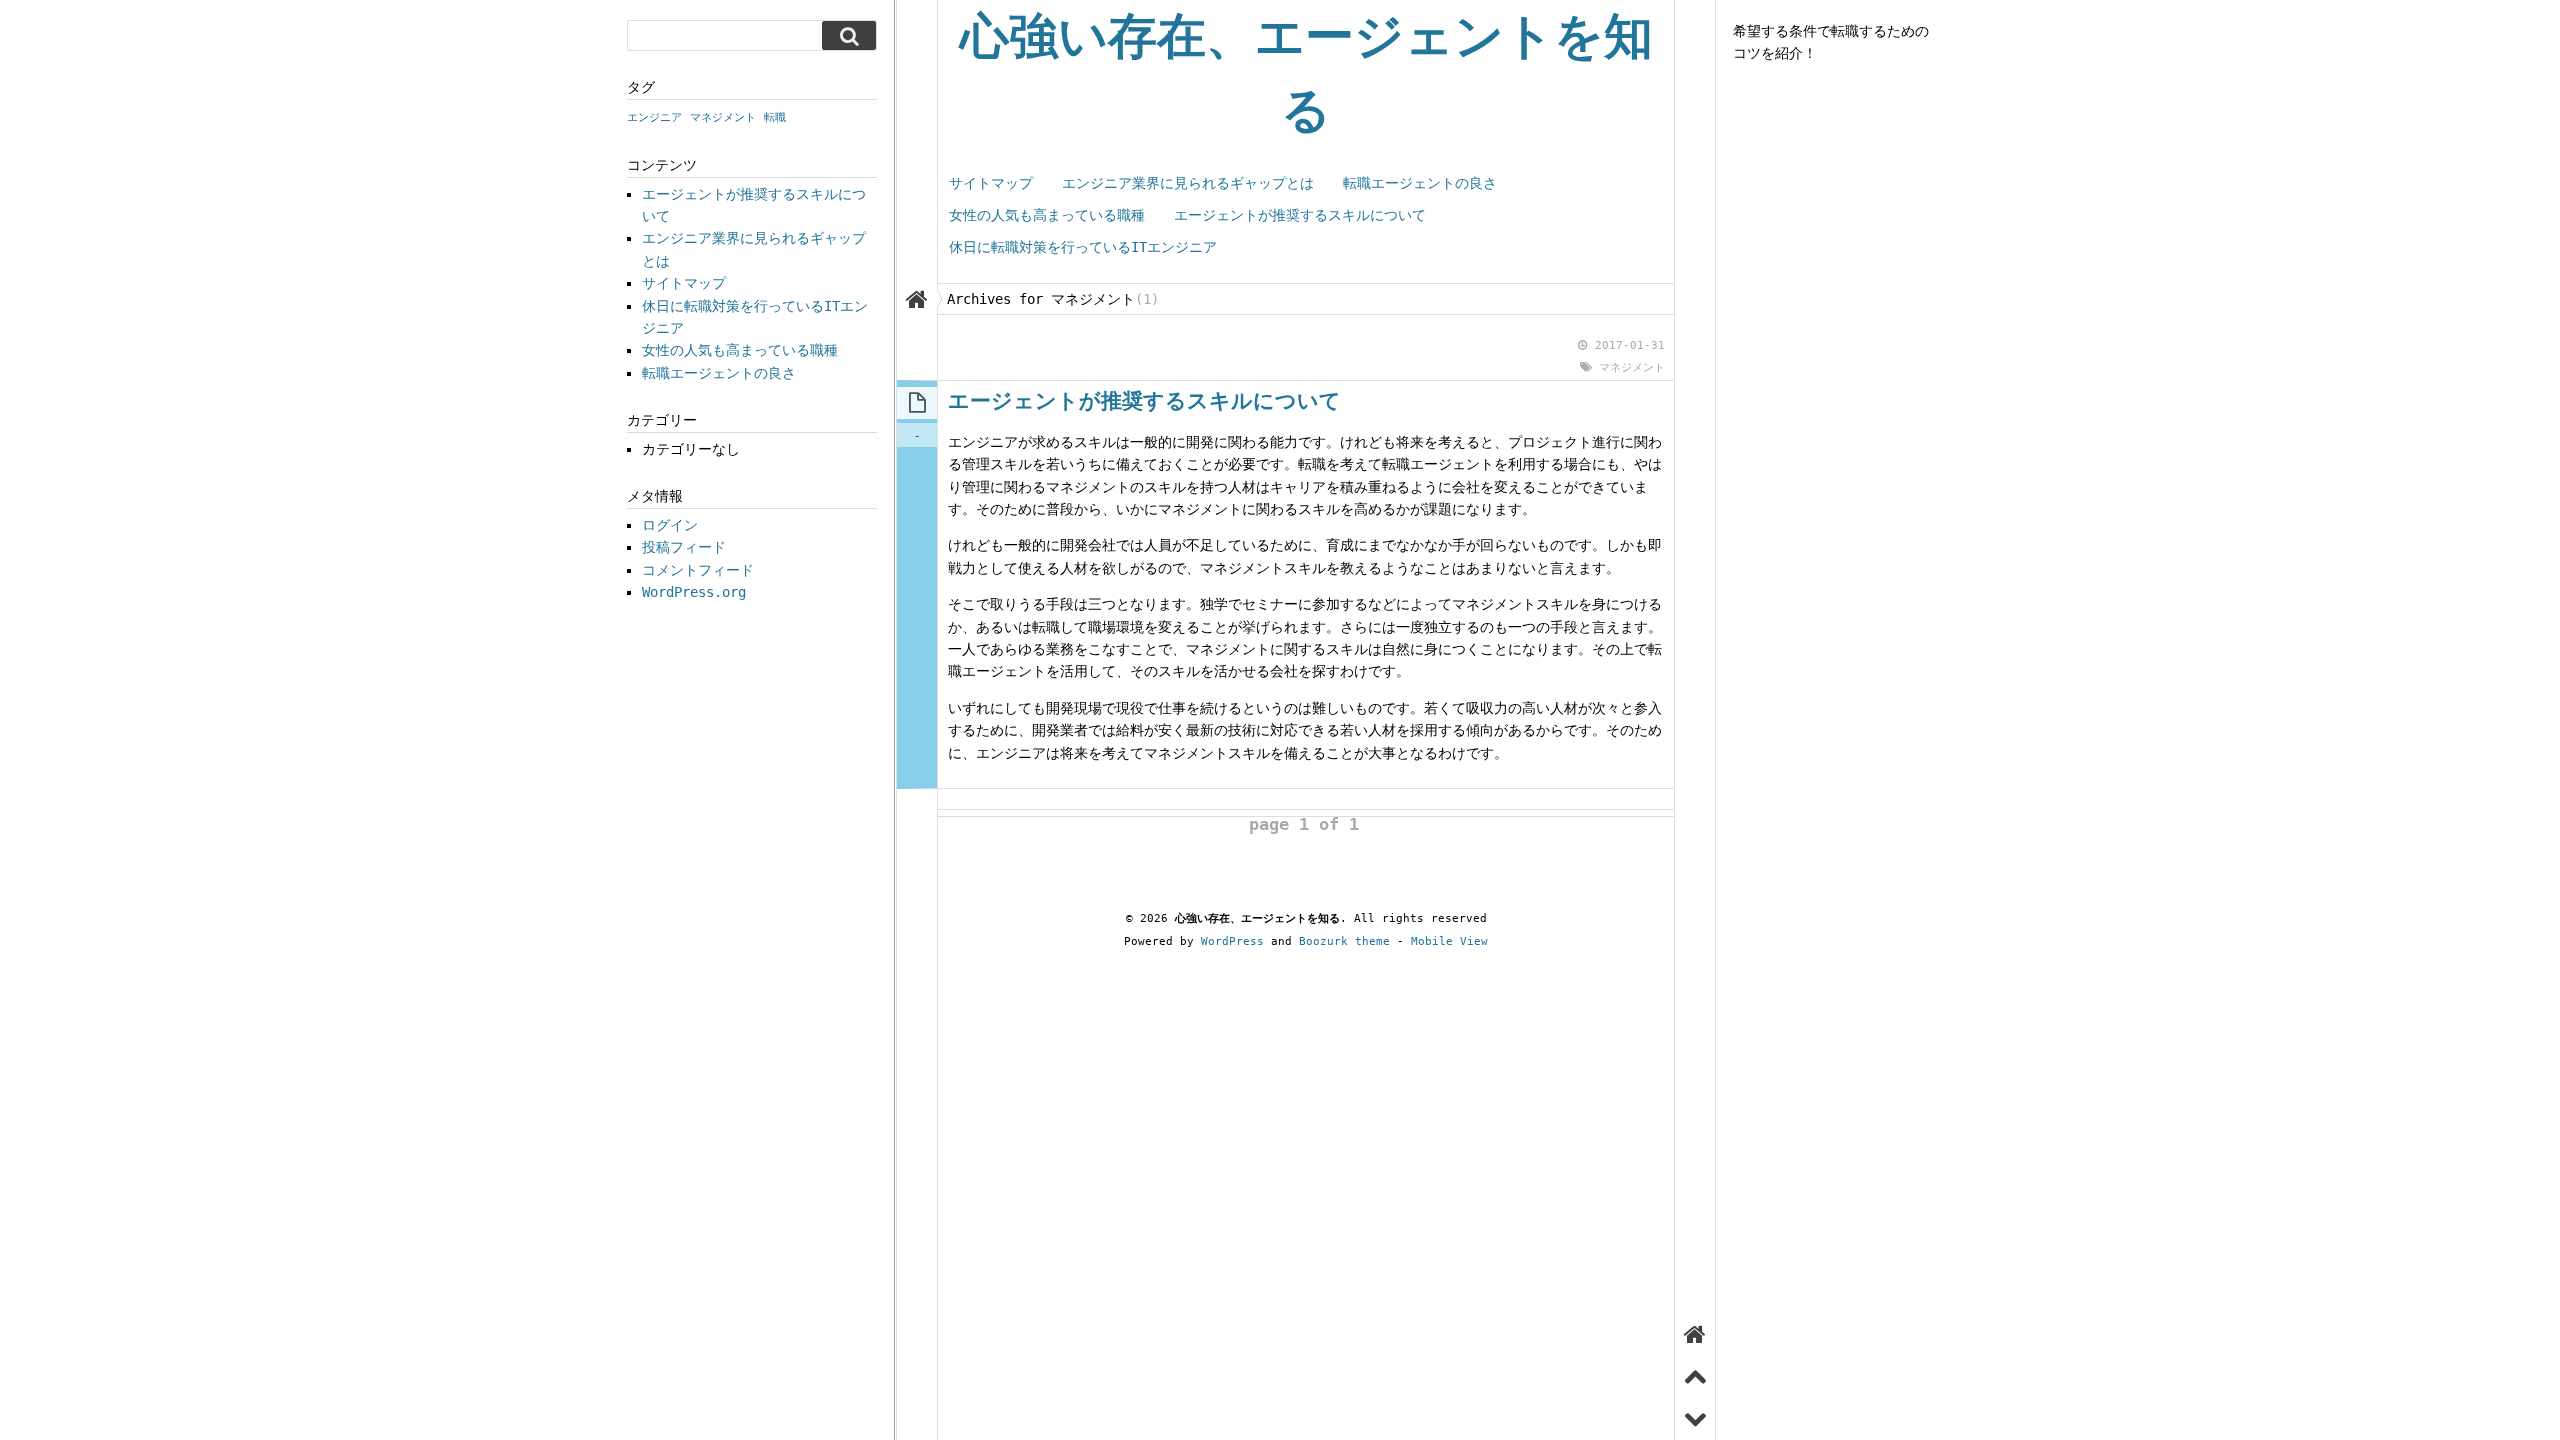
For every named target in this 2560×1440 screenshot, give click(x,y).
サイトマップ (991, 183)
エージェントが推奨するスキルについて (1300, 215)
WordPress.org (694, 592)
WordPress (1232, 941)
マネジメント (1632, 367)
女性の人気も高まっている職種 (1047, 215)
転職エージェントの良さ (1420, 183)
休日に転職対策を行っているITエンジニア (1083, 247)
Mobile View (1449, 941)
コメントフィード (698, 570)
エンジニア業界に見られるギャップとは (1188, 183)
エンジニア (654, 117)
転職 (775, 117)
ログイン (670, 525)
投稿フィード (684, 547)
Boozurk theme (1344, 941)
